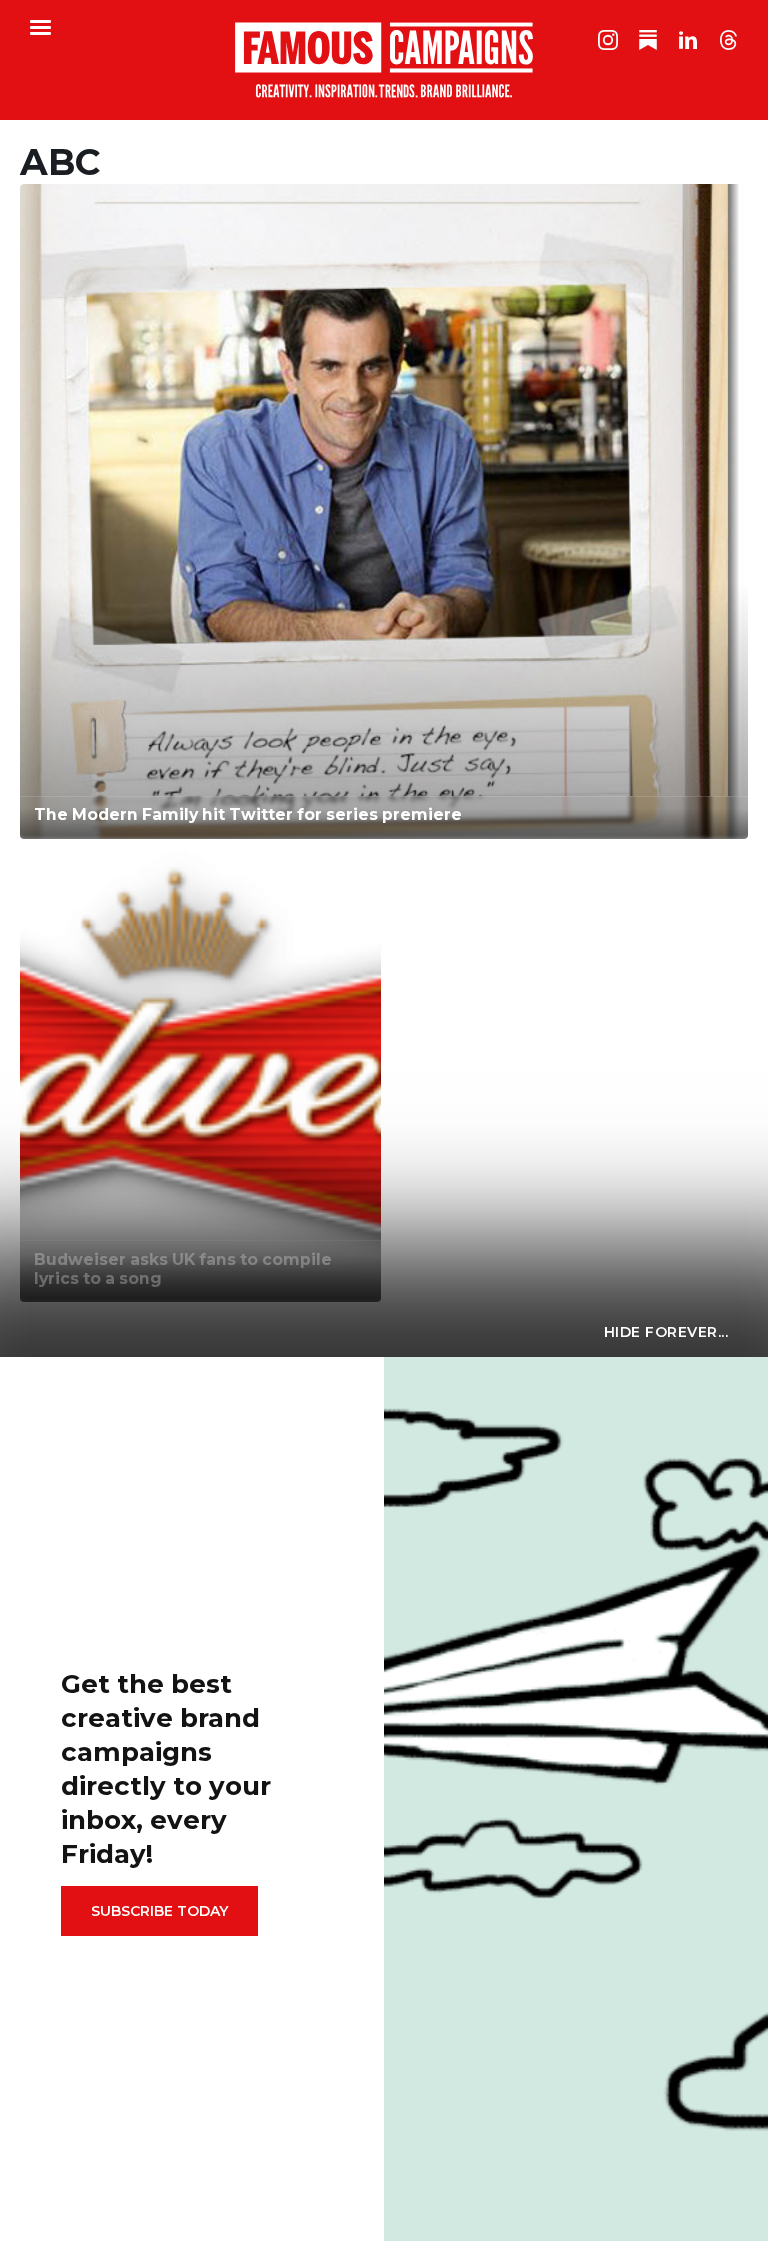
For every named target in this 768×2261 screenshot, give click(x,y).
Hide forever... (666, 1332)
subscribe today (159, 1911)
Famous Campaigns (384, 60)
